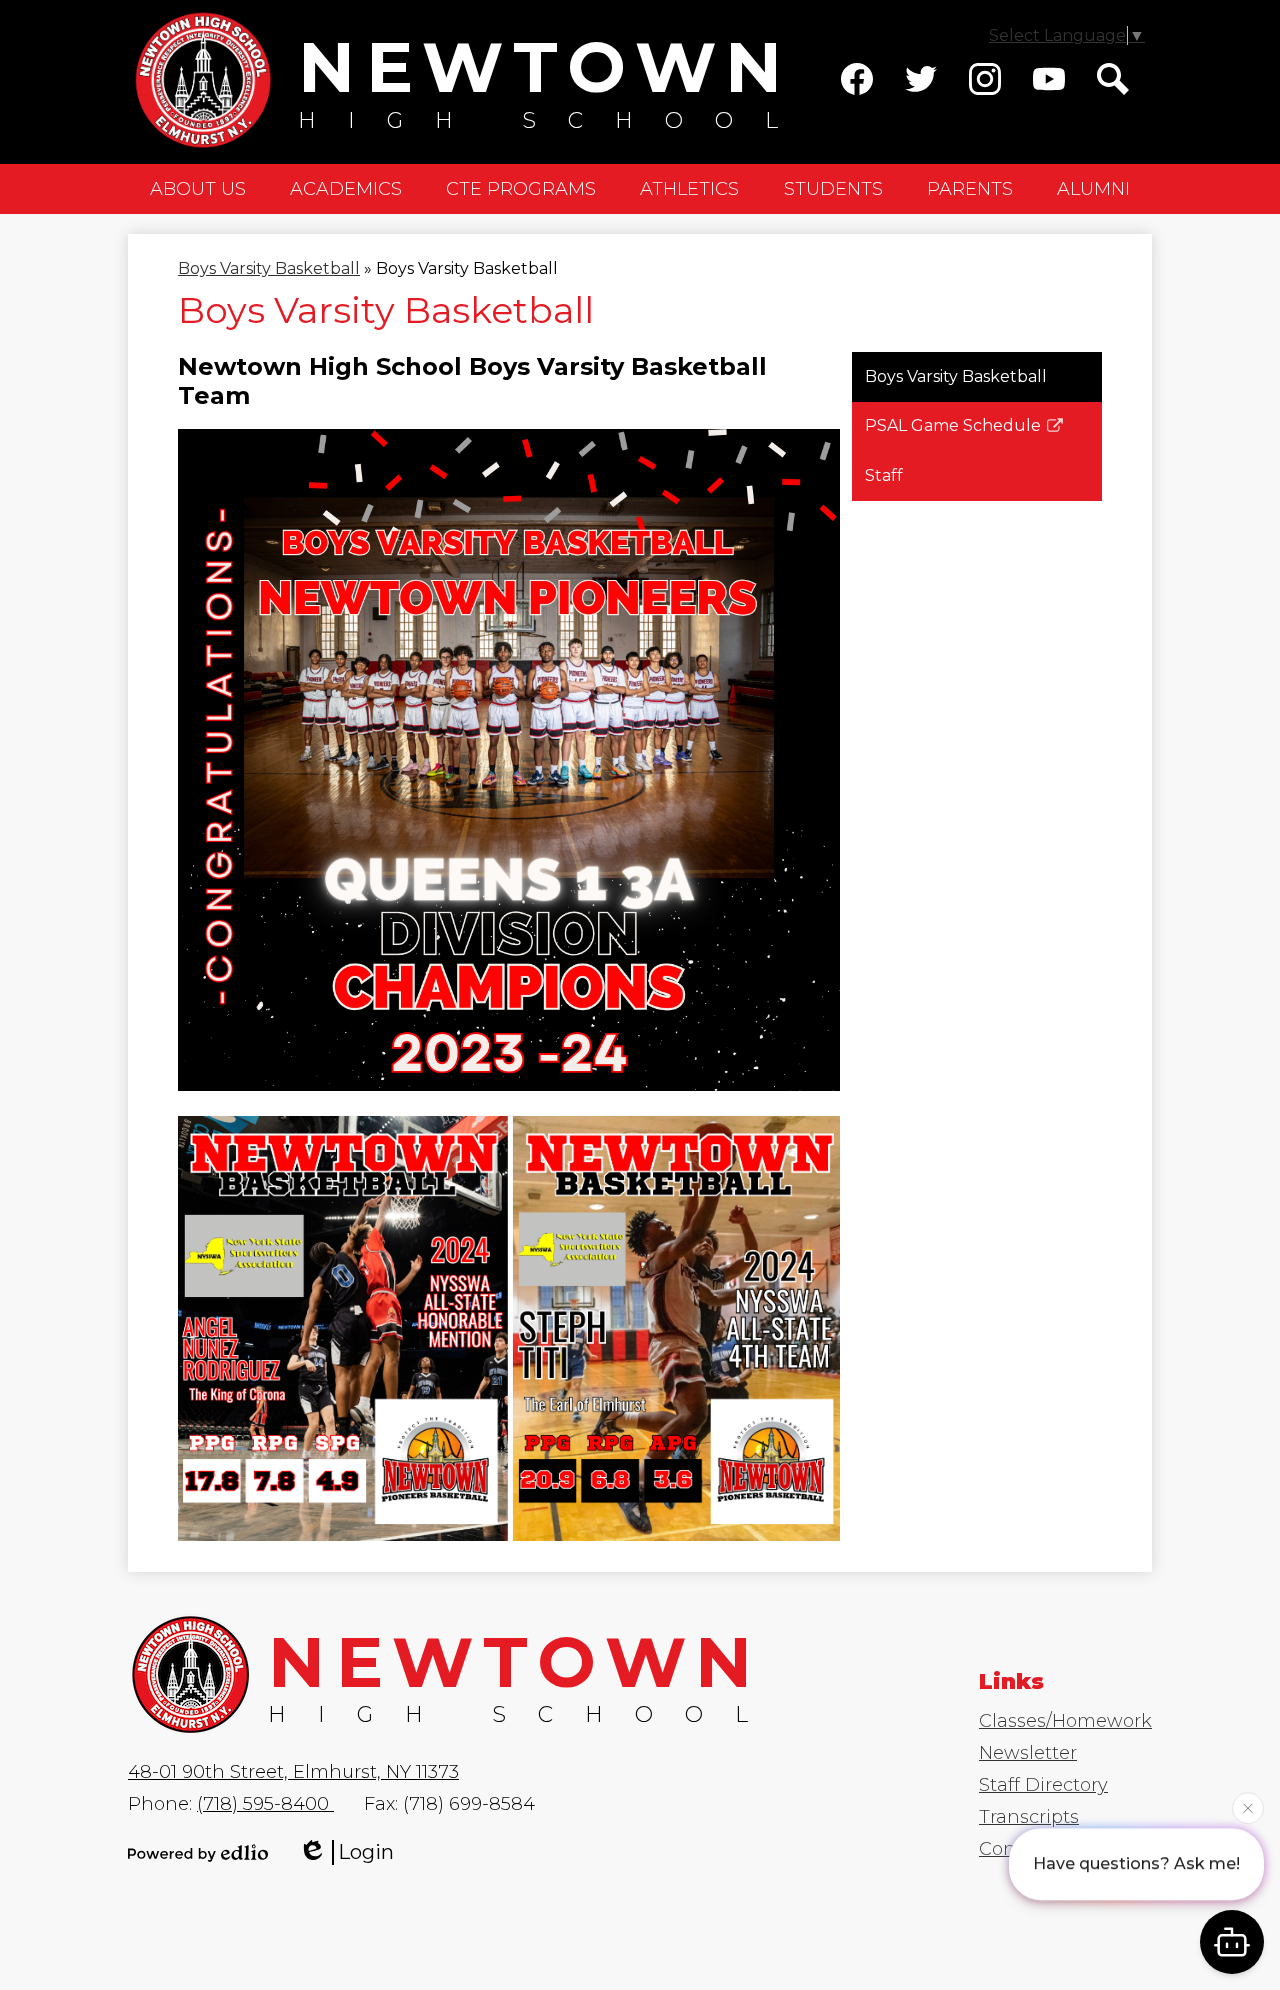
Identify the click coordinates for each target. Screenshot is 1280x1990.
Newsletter (1028, 1753)
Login (366, 1852)
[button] (198, 189)
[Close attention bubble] (1248, 1802)
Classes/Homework (1065, 1721)
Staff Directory (1043, 1785)
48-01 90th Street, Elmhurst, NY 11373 (293, 1772)
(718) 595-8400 (265, 1804)
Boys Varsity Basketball (269, 268)
